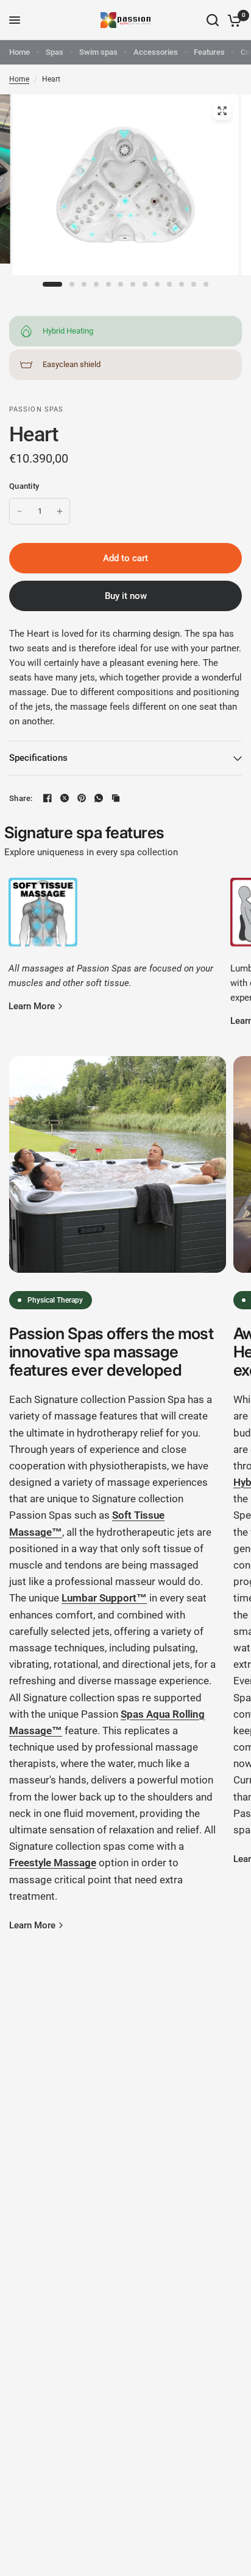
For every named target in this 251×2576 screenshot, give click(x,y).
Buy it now (126, 596)
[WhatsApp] (99, 798)
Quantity (24, 486)
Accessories (156, 52)
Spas (55, 52)
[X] (65, 798)
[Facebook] (48, 798)
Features (209, 52)
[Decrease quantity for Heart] (19, 511)
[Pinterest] (82, 798)
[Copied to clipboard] (116, 798)
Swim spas (98, 52)
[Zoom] (222, 111)
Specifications (38, 758)
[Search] (213, 20)
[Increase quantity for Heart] (60, 511)
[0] (232, 20)
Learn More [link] (32, 1006)
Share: (21, 798)
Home (19, 52)
